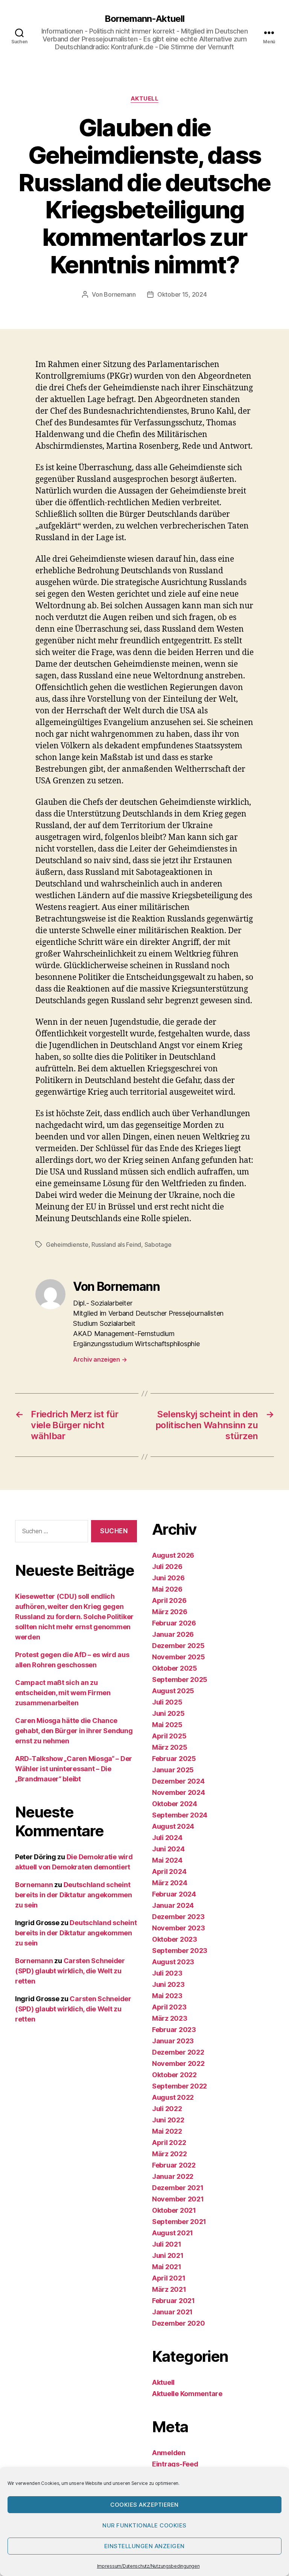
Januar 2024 (173, 1905)
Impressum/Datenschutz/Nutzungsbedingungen (148, 2566)
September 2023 (180, 1951)
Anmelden (169, 2453)
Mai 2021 (167, 2267)
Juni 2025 (168, 1713)
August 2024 (173, 1826)
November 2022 (178, 2063)
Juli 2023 (167, 1973)
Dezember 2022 (178, 2052)
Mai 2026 (167, 1589)
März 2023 (170, 2018)
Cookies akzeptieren (144, 2505)
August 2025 (173, 1691)
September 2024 (180, 1815)
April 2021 (169, 2278)
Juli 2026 (167, 1567)
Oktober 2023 (175, 1939)
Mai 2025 (167, 1725)
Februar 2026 (174, 1623)
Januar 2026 (173, 1634)
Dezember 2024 (178, 1781)
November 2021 (178, 2199)
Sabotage (158, 1245)
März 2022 (170, 2154)
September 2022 (179, 2086)
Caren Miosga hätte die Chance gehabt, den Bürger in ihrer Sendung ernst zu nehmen (74, 1731)
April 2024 (169, 1871)
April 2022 (169, 2143)
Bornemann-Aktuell (144, 19)
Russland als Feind (116, 1245)
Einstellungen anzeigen (144, 2546)
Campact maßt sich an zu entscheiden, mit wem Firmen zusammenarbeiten (63, 1693)
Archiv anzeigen (100, 1359)
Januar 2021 (172, 2312)
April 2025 (169, 1736)
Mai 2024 (167, 1860)
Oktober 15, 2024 (182, 294)
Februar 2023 (174, 2030)
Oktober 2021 (174, 2210)
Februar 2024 (174, 1894)
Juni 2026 (168, 1578)
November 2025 (179, 1657)
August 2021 (173, 2233)
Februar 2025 (174, 1759)
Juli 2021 (167, 2244)
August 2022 (173, 2097)
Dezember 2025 (178, 1646)
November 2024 (179, 1792)
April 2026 (169, 1600)
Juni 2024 (168, 1849)
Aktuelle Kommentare (187, 2394)
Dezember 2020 (179, 2323)
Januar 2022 (173, 2176)
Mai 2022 (167, 2131)
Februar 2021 (173, 2301)
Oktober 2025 (175, 1668)
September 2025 (180, 1680)
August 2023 (173, 1962)
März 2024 (170, 1883)
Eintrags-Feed (175, 2464)
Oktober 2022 (174, 2075)
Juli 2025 (167, 1702)
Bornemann (120, 294)
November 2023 (179, 1928)
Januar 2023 (173, 2041)
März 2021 (169, 2289)
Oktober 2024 (175, 1804)
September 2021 (179, 2222)
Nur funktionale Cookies (144, 2525)
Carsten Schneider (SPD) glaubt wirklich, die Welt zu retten (70, 1971)
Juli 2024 (167, 1838)
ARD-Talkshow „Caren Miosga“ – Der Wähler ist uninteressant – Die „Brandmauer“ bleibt (74, 1769)
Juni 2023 (168, 1984)
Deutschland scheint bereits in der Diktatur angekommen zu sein (74, 1895)
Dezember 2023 (178, 1917)
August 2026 (173, 1555)
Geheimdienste (67, 1245)
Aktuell (145, 99)
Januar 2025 (173, 1770)
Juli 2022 (167, 2109)
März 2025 (170, 1747)
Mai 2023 (167, 1996)
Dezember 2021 (178, 2188)
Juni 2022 (168, 2120)
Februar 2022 (174, 2165)
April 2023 (169, 2007)
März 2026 (170, 1612)
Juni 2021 (168, 2255)
